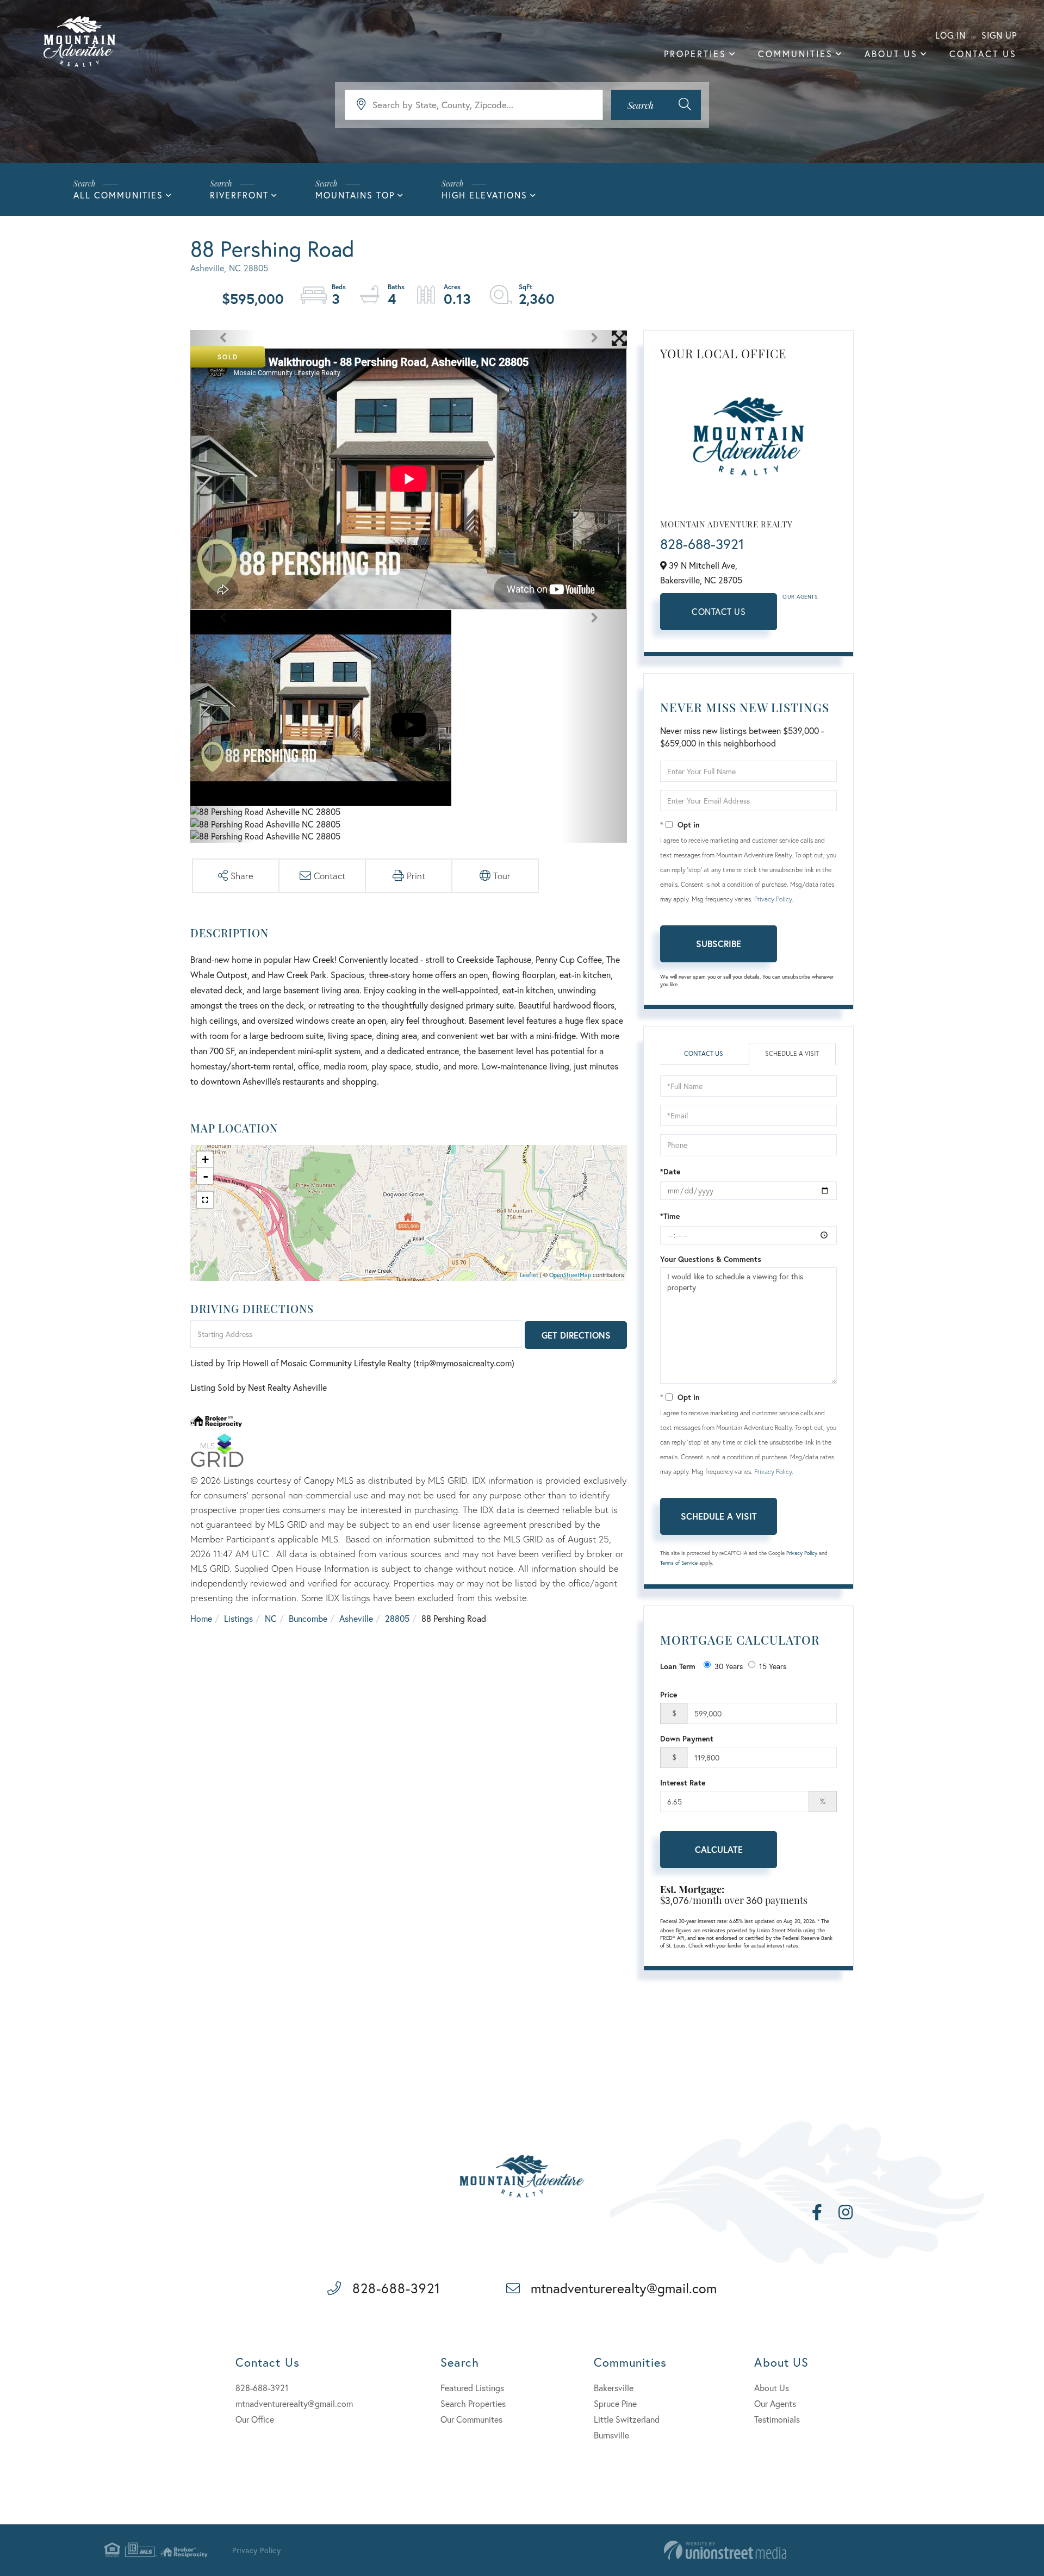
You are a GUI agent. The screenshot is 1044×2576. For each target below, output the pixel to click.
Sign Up (999, 35)
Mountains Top (355, 195)
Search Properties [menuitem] (473, 2403)
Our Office (255, 2419)
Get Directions (576, 1335)
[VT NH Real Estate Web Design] (725, 2550)
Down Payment (687, 1738)
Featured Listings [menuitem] (472, 2388)
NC (271, 1618)
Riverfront (239, 195)
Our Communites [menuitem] (471, 2419)
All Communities (118, 195)
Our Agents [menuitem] (775, 2403)
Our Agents (800, 597)
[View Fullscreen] (205, 1200)
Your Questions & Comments (711, 1259)
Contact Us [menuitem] (983, 54)
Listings (238, 1618)
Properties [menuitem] (695, 54)
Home (201, 1618)
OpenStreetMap (570, 1275)
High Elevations (484, 195)
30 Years (729, 1666)
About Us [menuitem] (891, 54)
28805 (397, 1618)
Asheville (356, 1618)
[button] (656, 105)
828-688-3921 (702, 544)
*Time (670, 1216)
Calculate (719, 1849)
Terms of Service (679, 1563)
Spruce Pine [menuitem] (615, 2403)
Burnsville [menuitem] (611, 2435)
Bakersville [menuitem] (614, 2388)
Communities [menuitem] (796, 54)
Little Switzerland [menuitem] (627, 2419)
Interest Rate (683, 1782)
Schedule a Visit (792, 1053)
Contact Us (719, 611)
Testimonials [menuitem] (777, 2419)
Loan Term (678, 1666)
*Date (670, 1171)
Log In (950, 35)
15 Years (773, 1666)
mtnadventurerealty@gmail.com (624, 2288)
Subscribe (719, 944)
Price (669, 1694)
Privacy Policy (773, 899)
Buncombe (308, 1618)
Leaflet (529, 1275)
